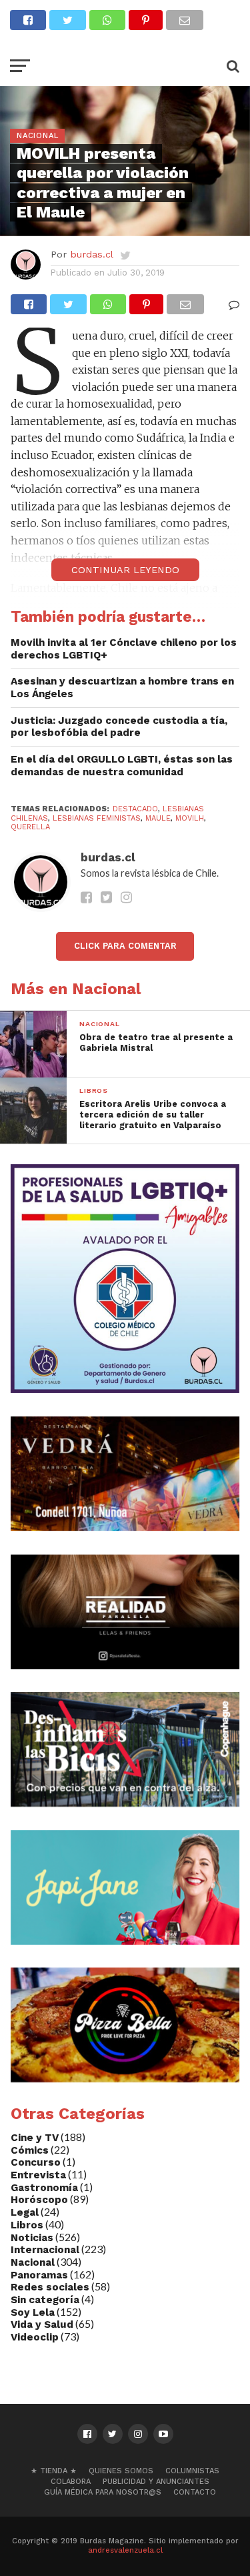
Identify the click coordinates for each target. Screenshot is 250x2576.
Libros (27, 2225)
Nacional (33, 2262)
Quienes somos (121, 2471)
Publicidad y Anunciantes (156, 2482)
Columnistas (192, 2471)
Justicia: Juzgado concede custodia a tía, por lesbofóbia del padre (119, 727)
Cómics (30, 2150)
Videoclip (35, 2337)
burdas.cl (92, 254)
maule (158, 818)
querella (30, 827)
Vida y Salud (42, 2324)
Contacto (195, 2492)
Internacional (45, 2250)
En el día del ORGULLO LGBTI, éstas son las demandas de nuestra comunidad (122, 766)
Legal (25, 2212)
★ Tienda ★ (54, 2471)
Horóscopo (39, 2200)
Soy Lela (33, 2312)
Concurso (36, 2162)
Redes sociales (50, 2287)
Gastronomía (44, 2188)
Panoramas (39, 2275)
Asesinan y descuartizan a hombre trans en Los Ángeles (122, 688)
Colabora (71, 2482)
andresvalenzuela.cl (125, 2550)
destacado (135, 809)
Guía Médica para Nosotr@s (103, 2492)
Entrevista (38, 2175)
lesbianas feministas (97, 818)
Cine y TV (35, 2138)
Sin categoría (45, 2300)
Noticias (32, 2238)
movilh (190, 818)
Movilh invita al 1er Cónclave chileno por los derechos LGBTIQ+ (124, 649)
